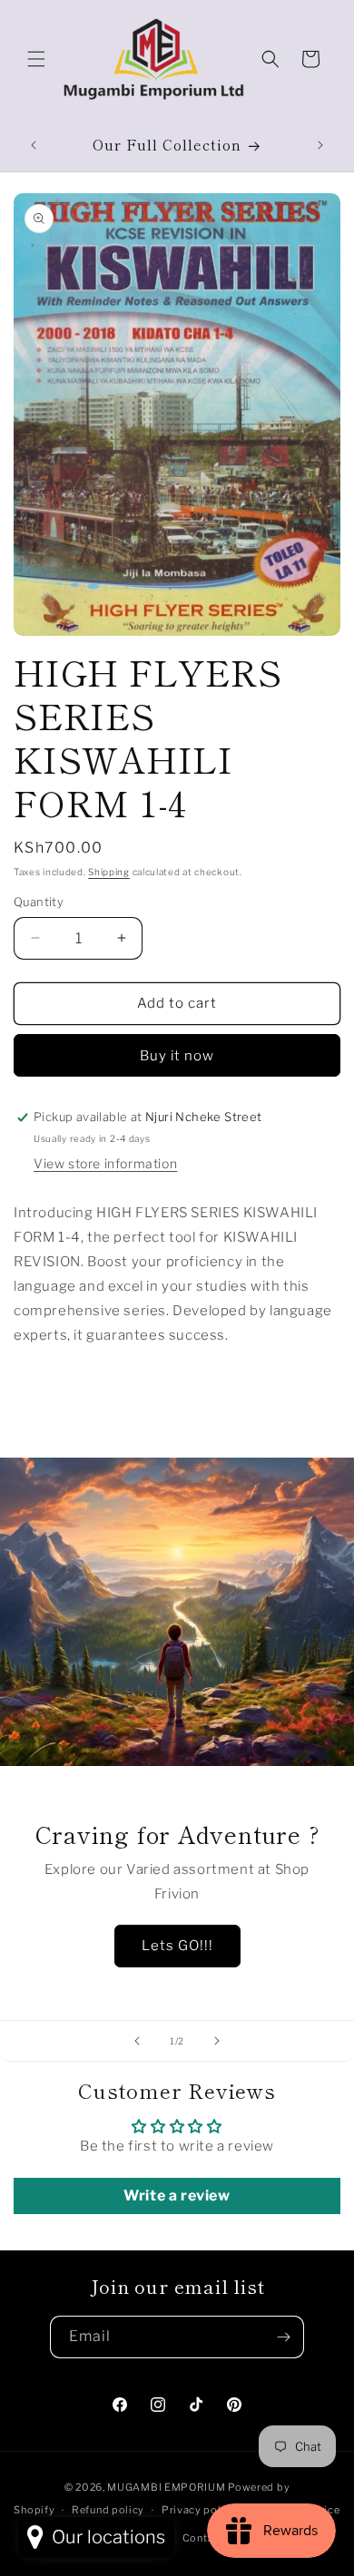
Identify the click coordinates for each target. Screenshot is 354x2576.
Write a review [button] (177, 2195)
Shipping (109, 872)
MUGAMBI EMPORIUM (166, 2487)
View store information (105, 1163)
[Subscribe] (283, 2337)
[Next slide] (217, 2041)
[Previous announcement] (34, 145)
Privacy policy (199, 2510)
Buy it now (177, 1056)
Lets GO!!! (177, 1946)
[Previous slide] (137, 2041)
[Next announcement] (320, 145)
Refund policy (108, 2510)
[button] (36, 59)
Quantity (39, 902)
